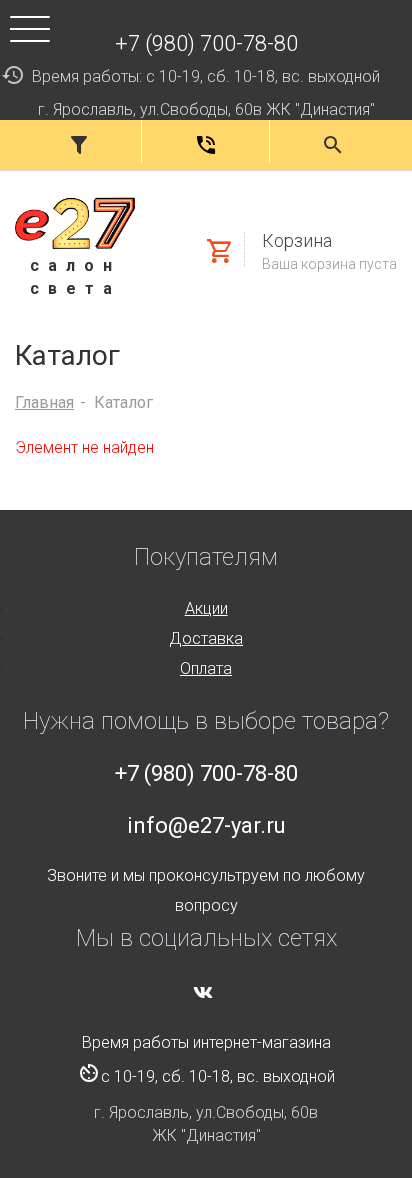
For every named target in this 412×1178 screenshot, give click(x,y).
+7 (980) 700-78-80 (206, 43)
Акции (206, 608)
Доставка (206, 638)
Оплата (206, 668)
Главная (44, 402)
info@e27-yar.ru (206, 825)
